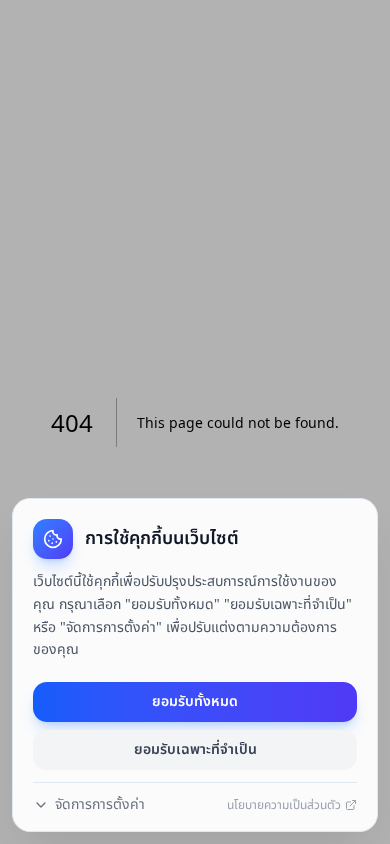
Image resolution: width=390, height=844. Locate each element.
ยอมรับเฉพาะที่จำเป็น (195, 749)
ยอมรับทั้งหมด (195, 701)
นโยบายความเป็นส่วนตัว (284, 805)
